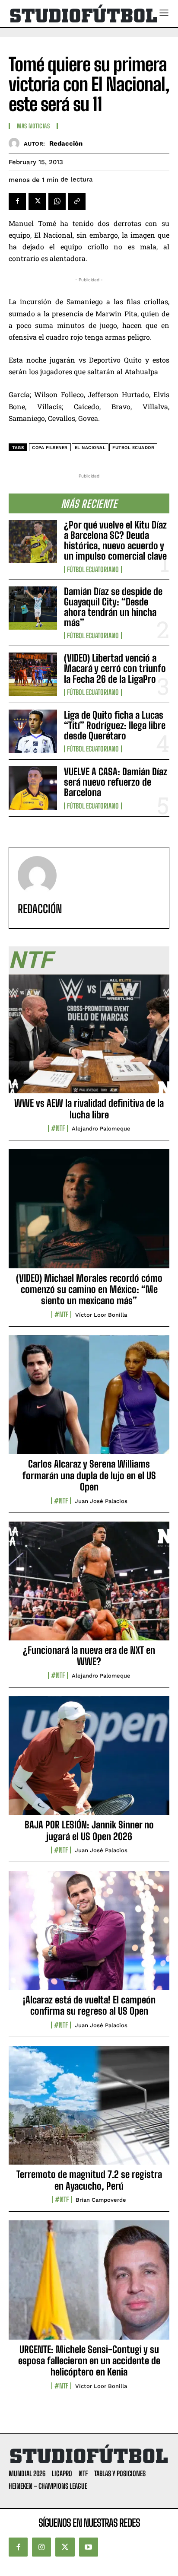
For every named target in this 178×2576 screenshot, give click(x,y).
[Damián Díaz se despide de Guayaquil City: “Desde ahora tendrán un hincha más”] (33, 608)
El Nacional (90, 447)
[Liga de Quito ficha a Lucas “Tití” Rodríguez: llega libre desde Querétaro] (33, 731)
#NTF (58, 1128)
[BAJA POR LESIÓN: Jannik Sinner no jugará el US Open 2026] (89, 1761)
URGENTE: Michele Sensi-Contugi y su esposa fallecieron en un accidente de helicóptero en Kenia (89, 2361)
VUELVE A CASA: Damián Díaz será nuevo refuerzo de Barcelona (116, 782)
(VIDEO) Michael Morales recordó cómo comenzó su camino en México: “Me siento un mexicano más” (89, 1290)
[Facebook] (17, 201)
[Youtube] (89, 2547)
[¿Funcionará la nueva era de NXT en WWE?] (89, 1586)
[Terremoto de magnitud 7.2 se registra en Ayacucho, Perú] (89, 2110)
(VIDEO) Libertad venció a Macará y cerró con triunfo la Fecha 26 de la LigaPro (115, 668)
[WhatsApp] (57, 201)
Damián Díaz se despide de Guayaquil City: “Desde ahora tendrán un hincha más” (113, 607)
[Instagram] (41, 2547)
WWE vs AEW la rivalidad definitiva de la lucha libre (89, 1109)
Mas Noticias (33, 126)
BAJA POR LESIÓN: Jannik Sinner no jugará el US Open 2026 (89, 1830)
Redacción (66, 143)
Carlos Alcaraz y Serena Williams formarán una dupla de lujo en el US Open (89, 1475)
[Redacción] (16, 143)
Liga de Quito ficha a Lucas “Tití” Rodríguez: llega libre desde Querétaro (115, 725)
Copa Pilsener (50, 447)
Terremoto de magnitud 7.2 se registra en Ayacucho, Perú (89, 2180)
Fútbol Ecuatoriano (93, 570)
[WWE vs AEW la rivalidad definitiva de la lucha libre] (89, 1039)
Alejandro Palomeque (101, 1129)
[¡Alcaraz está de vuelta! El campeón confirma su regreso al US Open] (89, 1935)
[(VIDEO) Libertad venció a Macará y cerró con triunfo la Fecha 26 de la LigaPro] (33, 674)
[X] (37, 201)
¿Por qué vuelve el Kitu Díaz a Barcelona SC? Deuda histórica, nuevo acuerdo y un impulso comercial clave (115, 541)
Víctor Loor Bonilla (101, 1315)
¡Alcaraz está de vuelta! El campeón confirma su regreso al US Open (89, 2005)
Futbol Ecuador (133, 447)
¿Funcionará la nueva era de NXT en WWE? (89, 1656)
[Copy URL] (77, 201)
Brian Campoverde (101, 2200)
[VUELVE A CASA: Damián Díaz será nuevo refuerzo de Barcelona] (33, 788)
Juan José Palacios (101, 1501)
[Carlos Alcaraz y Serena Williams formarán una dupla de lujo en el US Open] (89, 1400)
